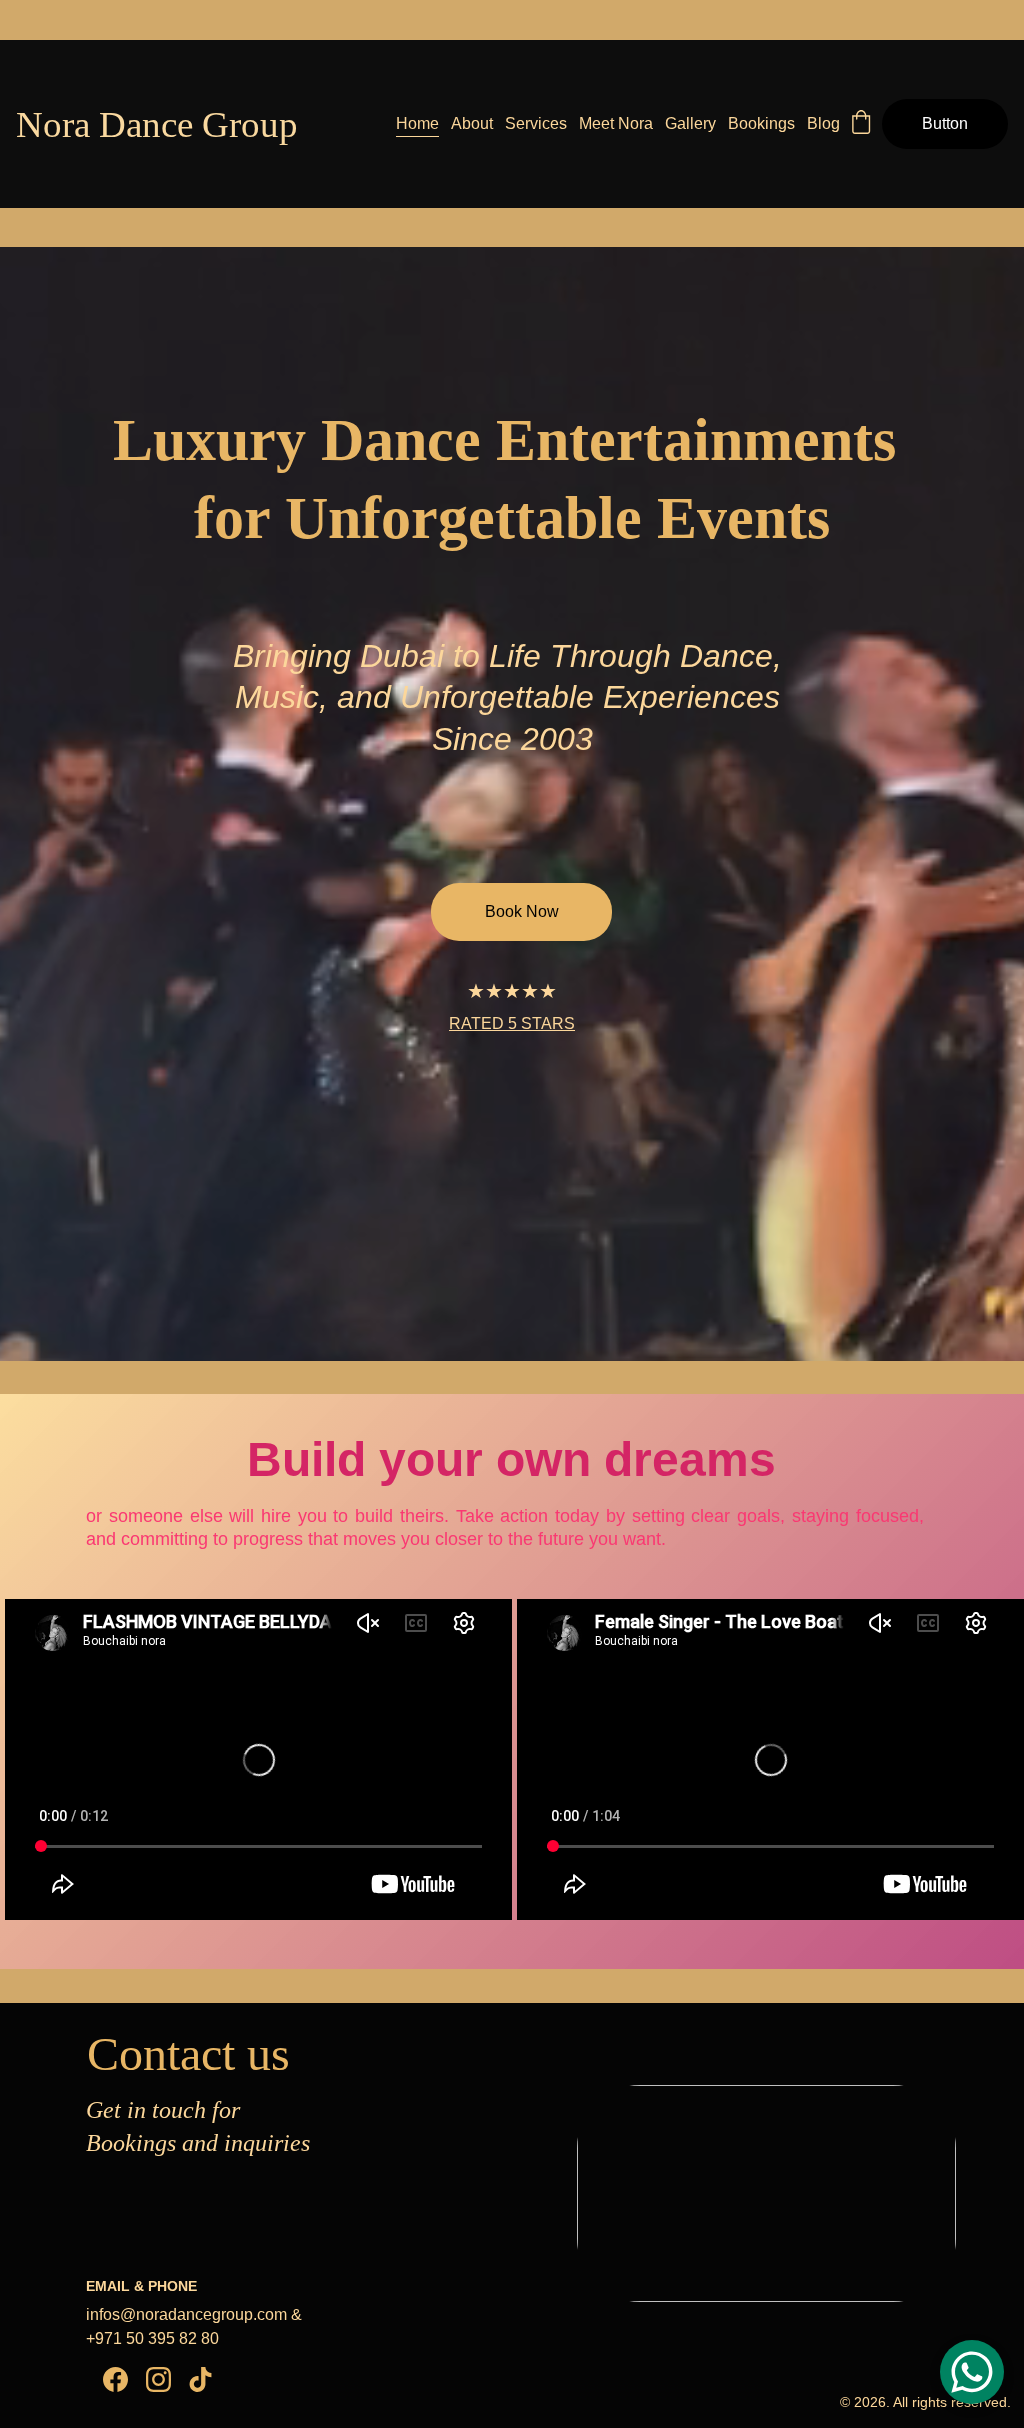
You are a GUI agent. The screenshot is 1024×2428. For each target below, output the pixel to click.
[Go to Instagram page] (158, 2379)
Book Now (522, 911)
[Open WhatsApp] (972, 2372)
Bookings (761, 123)
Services (536, 123)
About (472, 123)
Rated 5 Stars (512, 1023)
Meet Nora (616, 123)
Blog (823, 123)
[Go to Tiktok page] (200, 2379)
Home (417, 123)
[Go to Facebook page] (115, 2379)
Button (945, 123)
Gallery (690, 123)
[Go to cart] (861, 124)
